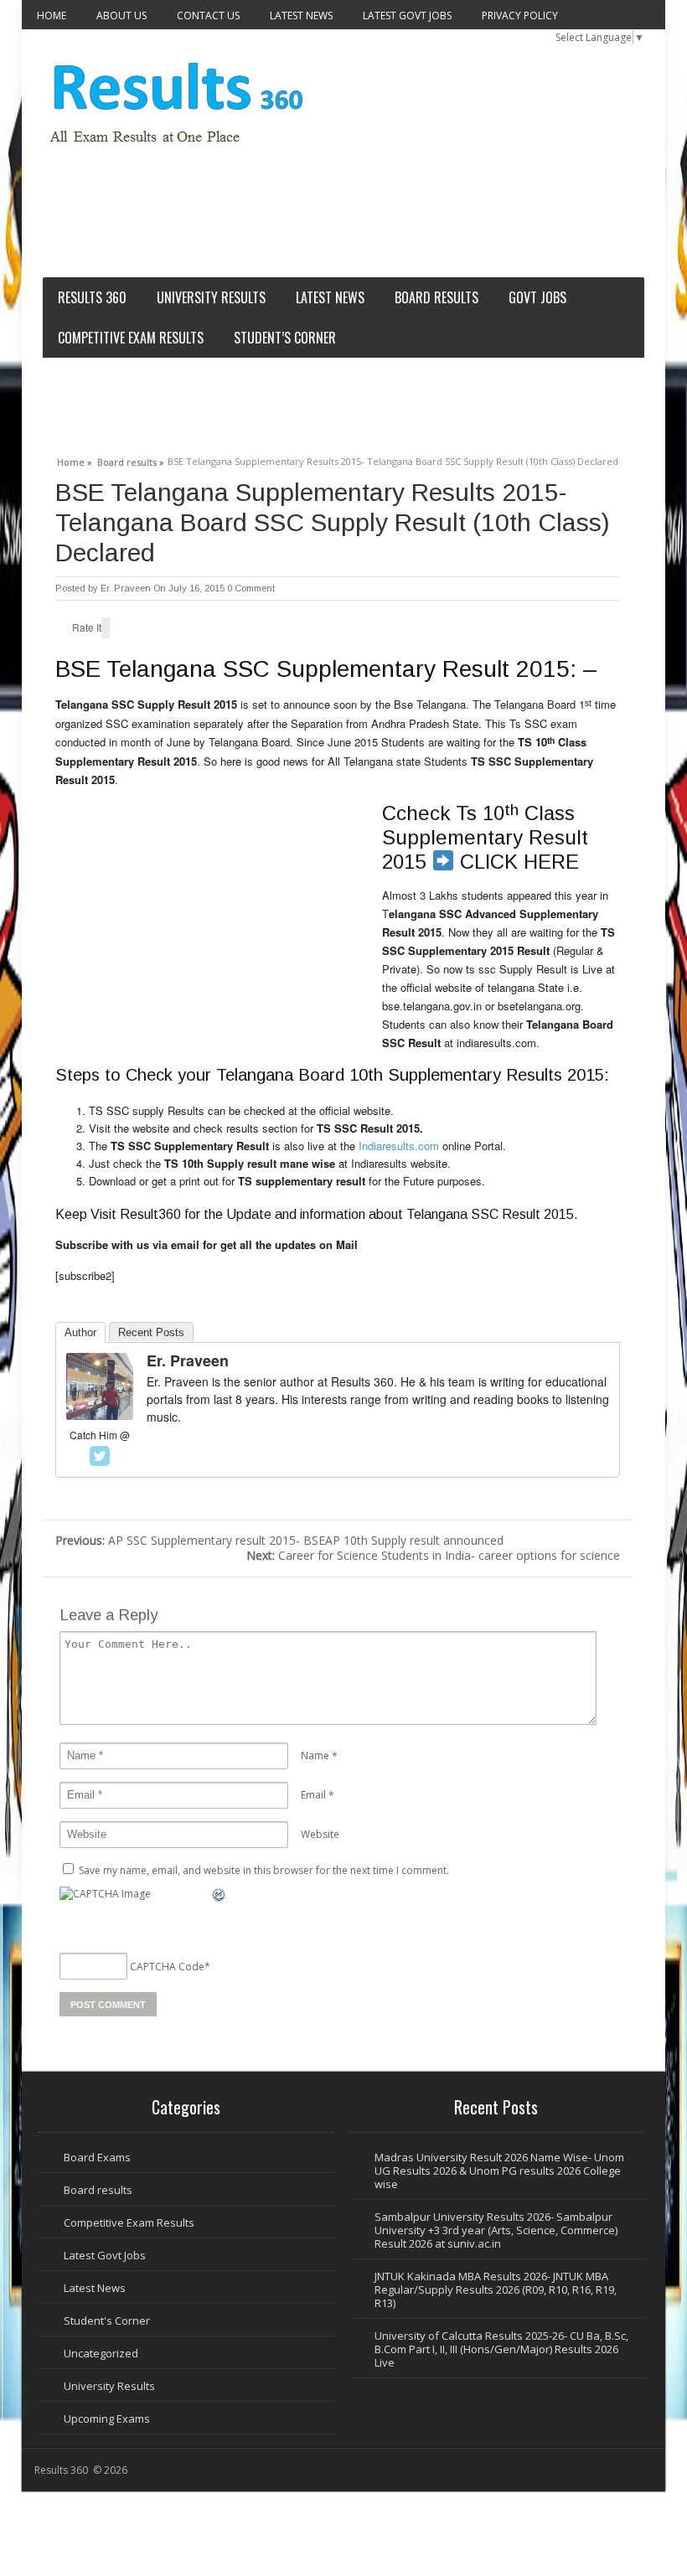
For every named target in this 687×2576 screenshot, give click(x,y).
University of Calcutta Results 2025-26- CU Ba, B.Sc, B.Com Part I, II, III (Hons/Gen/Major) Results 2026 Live (501, 2349)
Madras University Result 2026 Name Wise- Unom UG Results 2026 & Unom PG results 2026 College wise (499, 2171)
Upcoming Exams (107, 2419)
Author (80, 1332)
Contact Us (208, 15)
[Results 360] (178, 151)
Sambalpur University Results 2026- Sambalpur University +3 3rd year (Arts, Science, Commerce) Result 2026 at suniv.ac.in (496, 2230)
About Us (121, 15)
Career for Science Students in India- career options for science (433, 1555)
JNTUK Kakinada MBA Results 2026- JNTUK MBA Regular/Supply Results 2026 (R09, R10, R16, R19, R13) (496, 2289)
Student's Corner (107, 2320)
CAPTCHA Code (167, 1966)
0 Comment (251, 588)
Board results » (131, 460)
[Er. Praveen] (100, 1415)
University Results (211, 297)
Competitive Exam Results (131, 338)
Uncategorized (101, 2353)
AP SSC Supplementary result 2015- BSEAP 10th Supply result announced (279, 1540)
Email (313, 1795)
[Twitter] (100, 1456)
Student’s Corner (285, 338)
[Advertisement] (339, 223)
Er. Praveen (126, 588)
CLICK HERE (519, 862)
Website (320, 1834)
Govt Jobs (537, 297)
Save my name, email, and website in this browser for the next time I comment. (264, 1870)
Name (315, 1755)
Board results (436, 297)
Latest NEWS (301, 15)
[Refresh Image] (220, 1895)
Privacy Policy (520, 15)
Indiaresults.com (399, 1146)
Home (52, 15)
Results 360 (92, 297)
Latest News (95, 2288)
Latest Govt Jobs (407, 15)
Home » (75, 460)
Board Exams (97, 2157)
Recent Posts (151, 1332)
